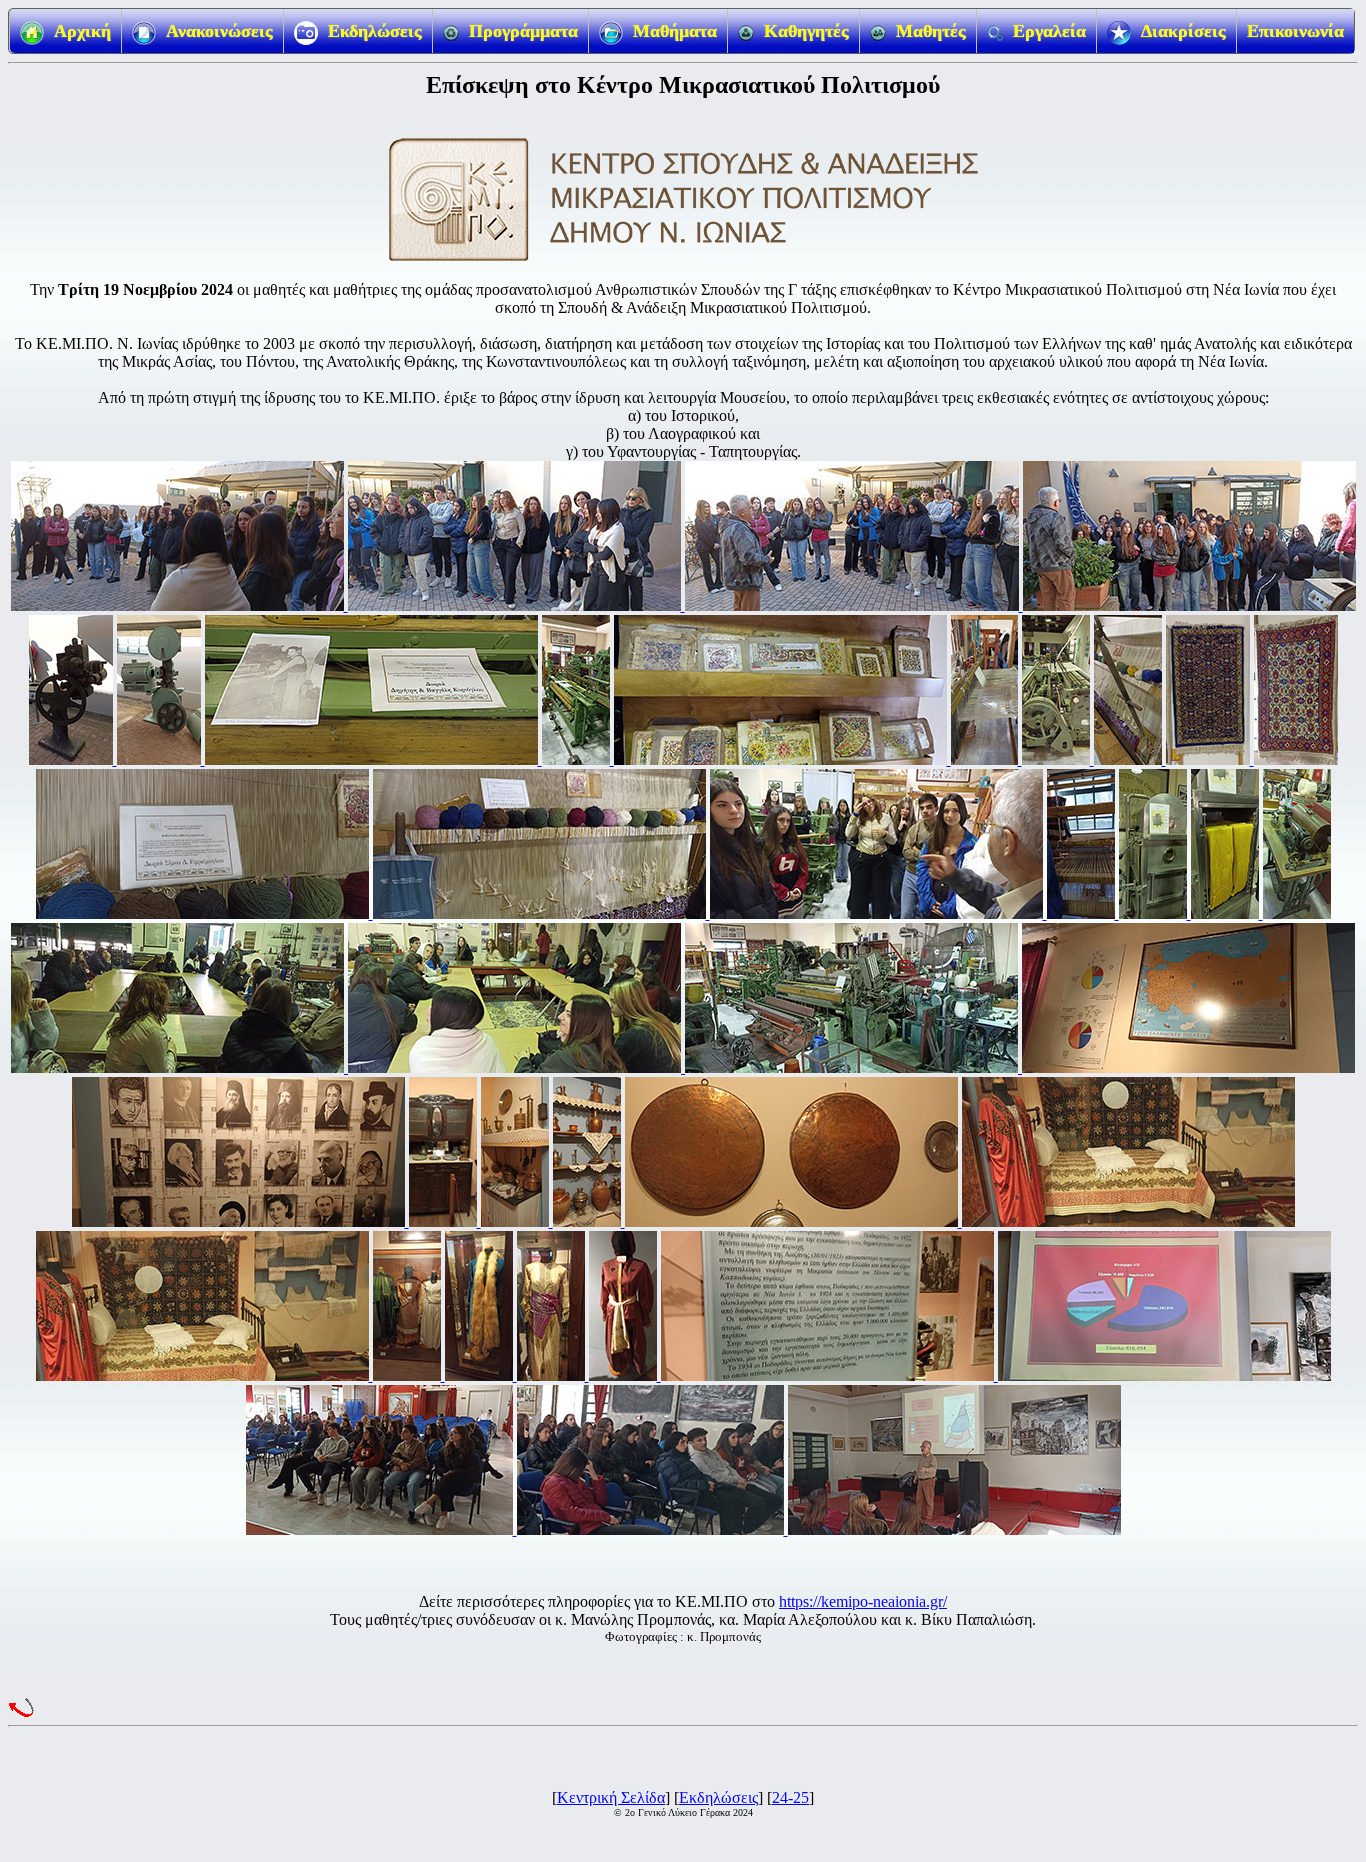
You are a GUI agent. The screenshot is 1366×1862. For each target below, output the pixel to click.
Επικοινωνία (1295, 31)
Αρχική (82, 31)
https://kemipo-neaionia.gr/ (863, 1601)
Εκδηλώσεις (718, 1797)
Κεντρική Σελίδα (611, 1797)
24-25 (790, 1797)
